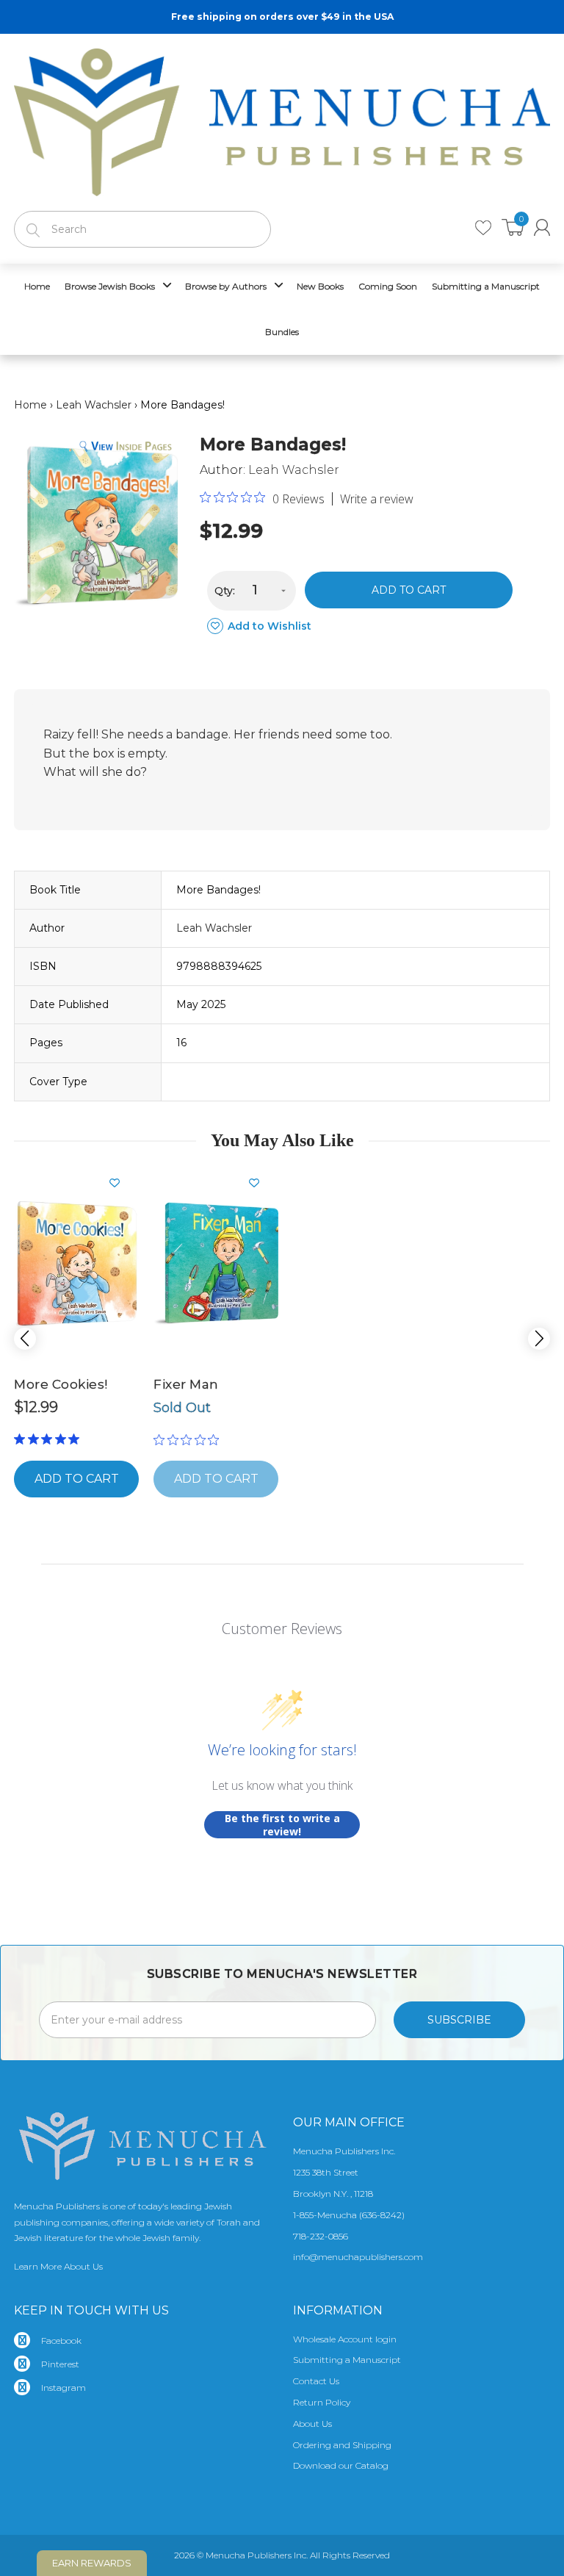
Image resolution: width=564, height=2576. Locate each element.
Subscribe (459, 2020)
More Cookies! (61, 1384)
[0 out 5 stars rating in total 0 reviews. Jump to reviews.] (190, 1439)
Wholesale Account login (345, 2339)
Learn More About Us (58, 2266)
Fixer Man (186, 1384)
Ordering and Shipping (342, 2445)
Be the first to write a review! (282, 1825)
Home (30, 405)
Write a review (377, 499)
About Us (312, 2424)
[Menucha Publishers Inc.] (282, 119)
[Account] (542, 227)
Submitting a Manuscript (347, 2360)
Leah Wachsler (94, 405)
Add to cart (409, 590)
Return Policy (322, 2402)
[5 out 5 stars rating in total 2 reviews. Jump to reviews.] (50, 1439)
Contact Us (316, 2381)
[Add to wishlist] (120, 1183)
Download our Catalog (341, 2465)
